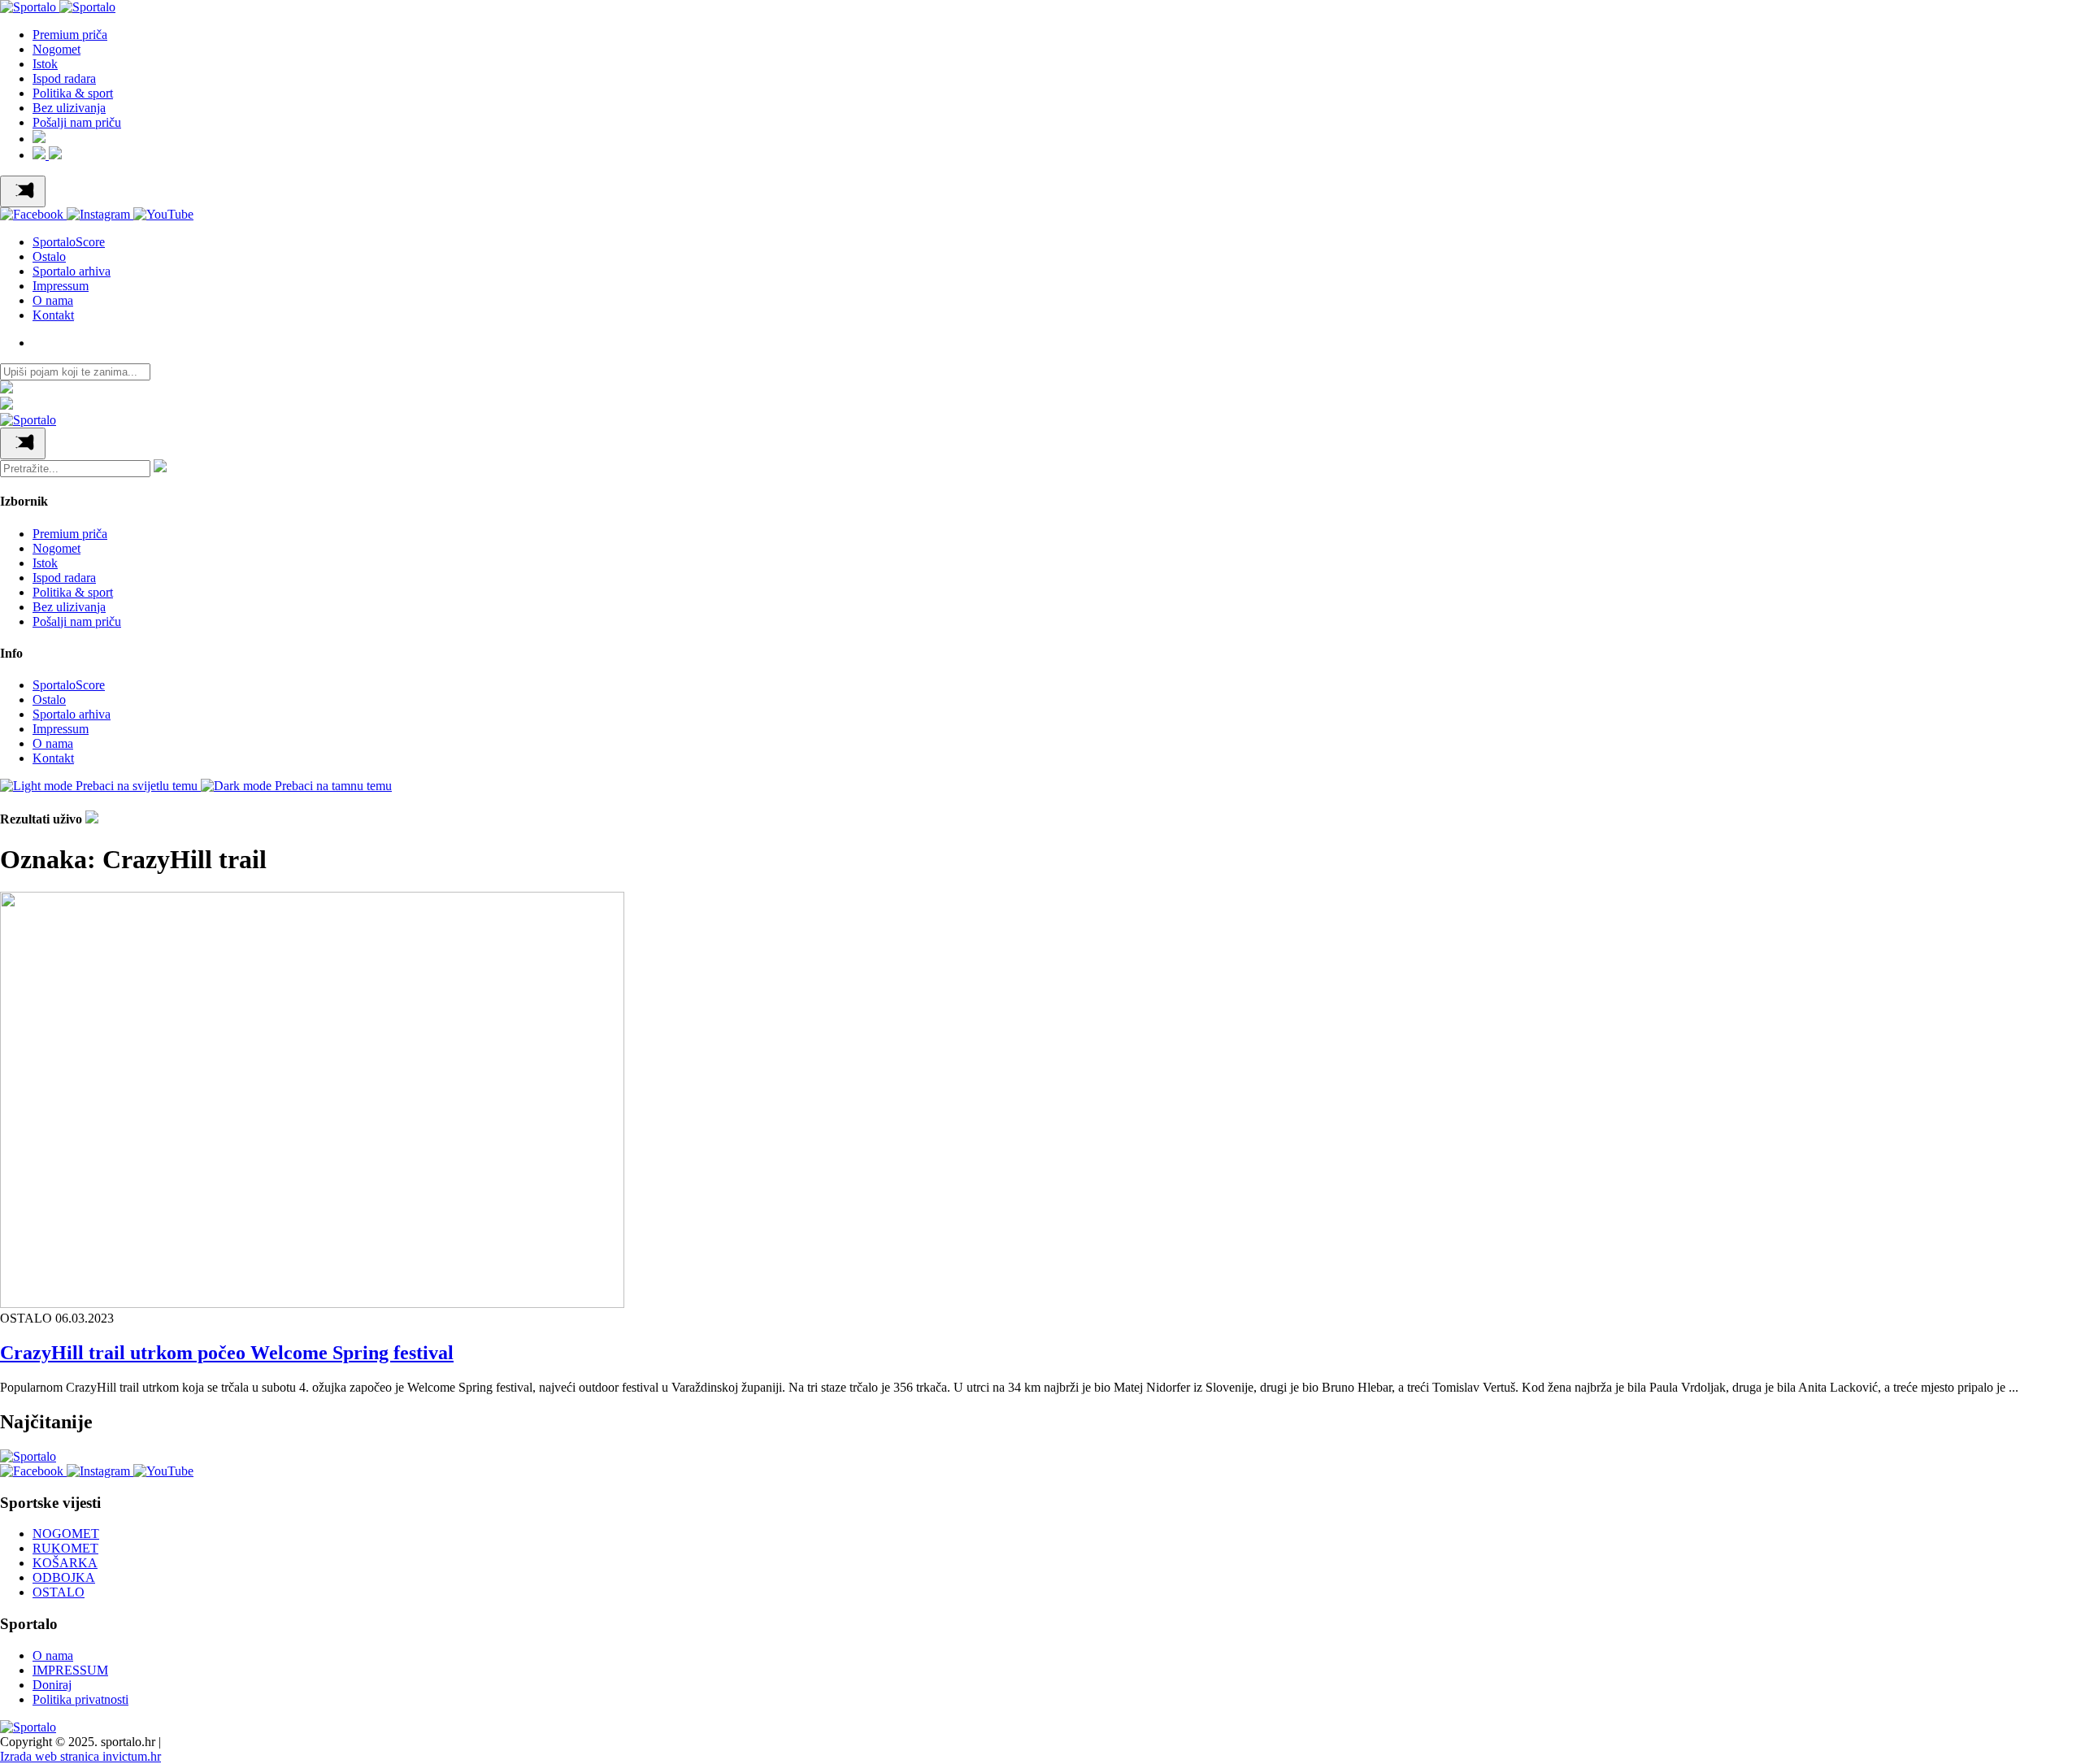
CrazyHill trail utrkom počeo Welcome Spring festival (227, 1353)
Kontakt (53, 315)
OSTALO (59, 1592)
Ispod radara (64, 78)
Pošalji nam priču (77, 122)
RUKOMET (65, 1548)
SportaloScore (69, 242)
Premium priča (70, 35)
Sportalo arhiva (72, 271)
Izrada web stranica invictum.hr (80, 1756)
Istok (45, 64)
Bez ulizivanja (69, 108)
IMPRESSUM (70, 1670)
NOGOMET (66, 1534)
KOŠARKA (65, 1563)
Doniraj (52, 1685)
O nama (53, 300)
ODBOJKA (64, 1577)
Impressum (61, 286)
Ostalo (49, 256)
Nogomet (56, 49)
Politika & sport (73, 93)
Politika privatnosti (80, 1699)
